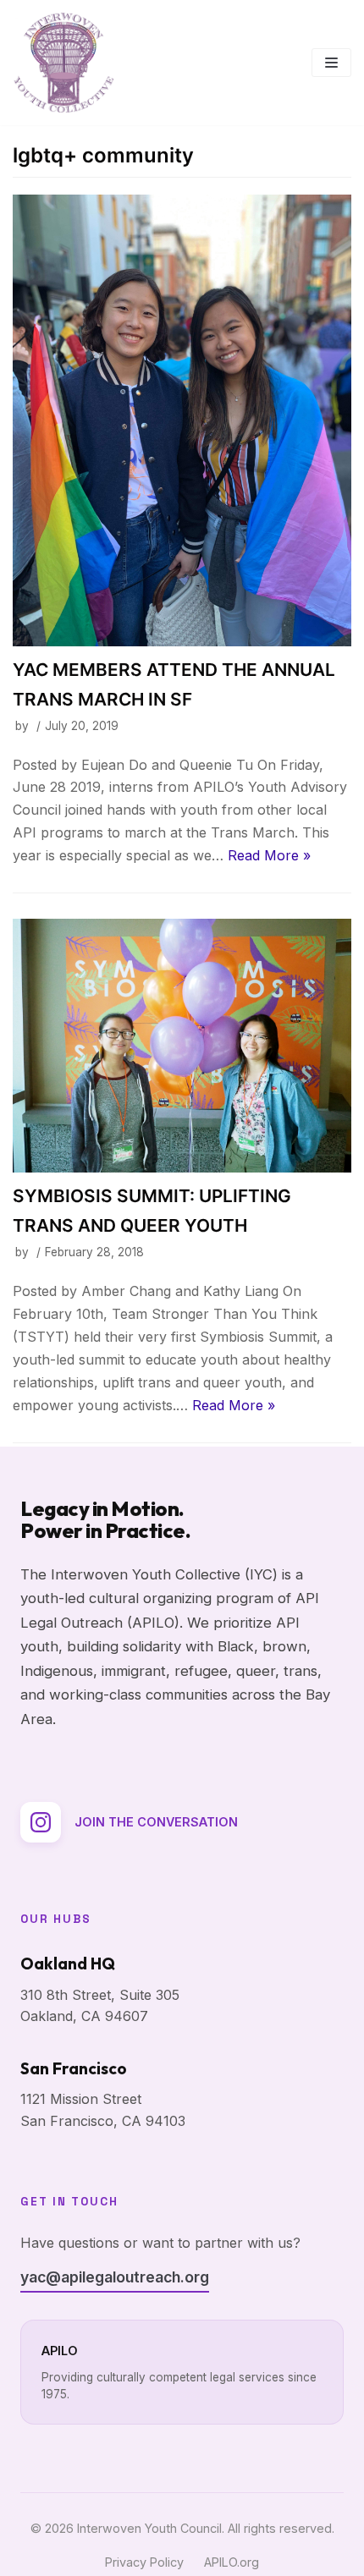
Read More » (269, 855)
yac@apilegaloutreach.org (115, 2277)
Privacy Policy (144, 2562)
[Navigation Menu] (331, 63)
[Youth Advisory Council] (63, 63)
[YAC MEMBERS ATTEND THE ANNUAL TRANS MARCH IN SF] (182, 420)
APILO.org (232, 2562)
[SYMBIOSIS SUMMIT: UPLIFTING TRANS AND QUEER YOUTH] (182, 1046)
